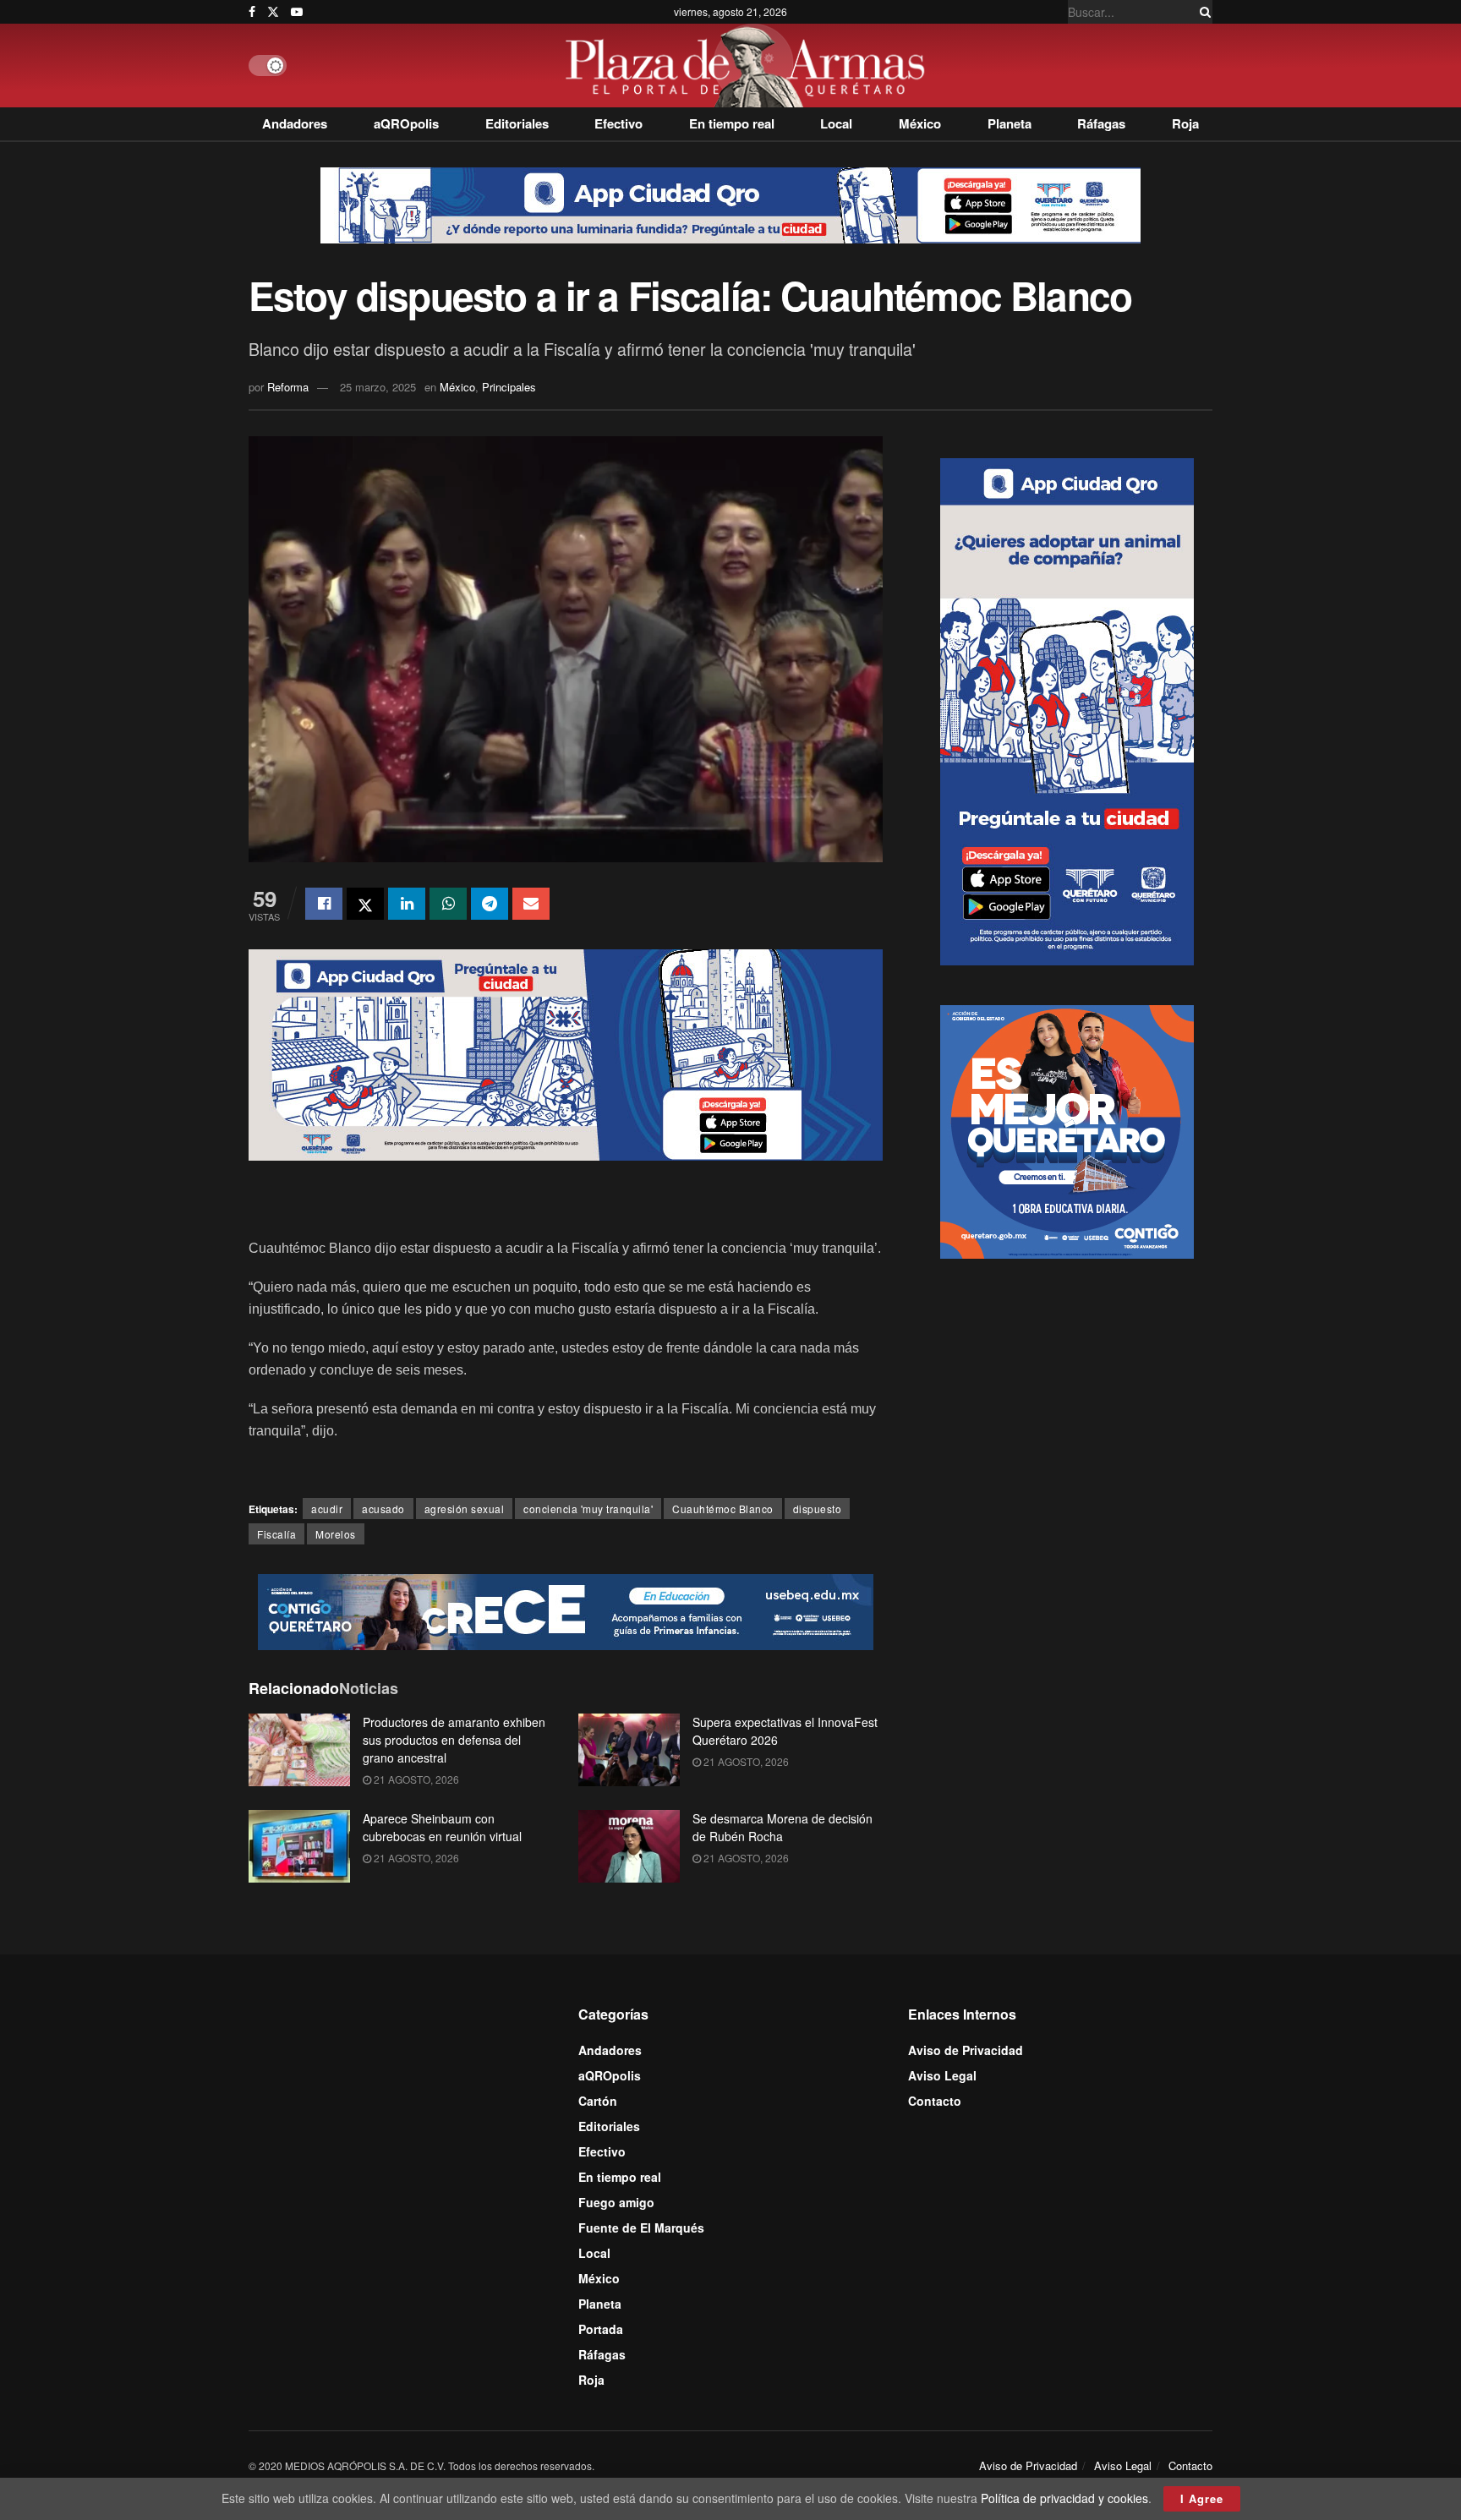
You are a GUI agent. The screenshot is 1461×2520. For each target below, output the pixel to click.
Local (836, 123)
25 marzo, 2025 (378, 387)
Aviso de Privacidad (966, 2050)
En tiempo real (732, 123)
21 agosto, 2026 (415, 1779)
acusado (383, 1509)
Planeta (1010, 123)
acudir (327, 1509)
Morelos (336, 1534)
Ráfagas (1101, 123)
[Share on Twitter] (365, 904)
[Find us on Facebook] (252, 12)
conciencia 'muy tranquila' (588, 1509)
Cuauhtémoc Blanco (723, 1509)
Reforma (288, 387)
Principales (509, 387)
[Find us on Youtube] (297, 12)
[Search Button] (1202, 12)
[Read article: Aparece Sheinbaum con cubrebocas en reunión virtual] (299, 1846)
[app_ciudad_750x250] (566, 1053)
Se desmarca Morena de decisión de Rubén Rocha (782, 1827)
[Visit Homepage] (750, 66)
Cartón (598, 2101)
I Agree (1202, 2498)
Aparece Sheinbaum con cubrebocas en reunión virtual (442, 1827)
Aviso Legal (942, 2075)
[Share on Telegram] (490, 904)
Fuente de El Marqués (641, 2228)
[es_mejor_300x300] (1067, 1129)
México (920, 123)
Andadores (295, 123)
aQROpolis (406, 123)
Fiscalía (276, 1534)
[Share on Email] (531, 904)
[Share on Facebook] (324, 904)
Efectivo (618, 123)
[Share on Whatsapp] (448, 904)
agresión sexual (465, 1509)
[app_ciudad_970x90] (730, 204)
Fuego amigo (616, 2202)
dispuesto (818, 1509)
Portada (601, 2329)
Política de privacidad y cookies (1064, 2498)
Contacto (935, 2101)
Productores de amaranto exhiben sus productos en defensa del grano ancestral (454, 1740)
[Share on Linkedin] (407, 904)
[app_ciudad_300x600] (1067, 709)
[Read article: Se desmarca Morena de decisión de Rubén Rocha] (629, 1846)
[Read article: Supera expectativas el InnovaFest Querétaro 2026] (629, 1750)
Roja (1185, 123)
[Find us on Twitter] (273, 12)
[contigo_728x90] (566, 1610)
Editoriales (517, 123)
